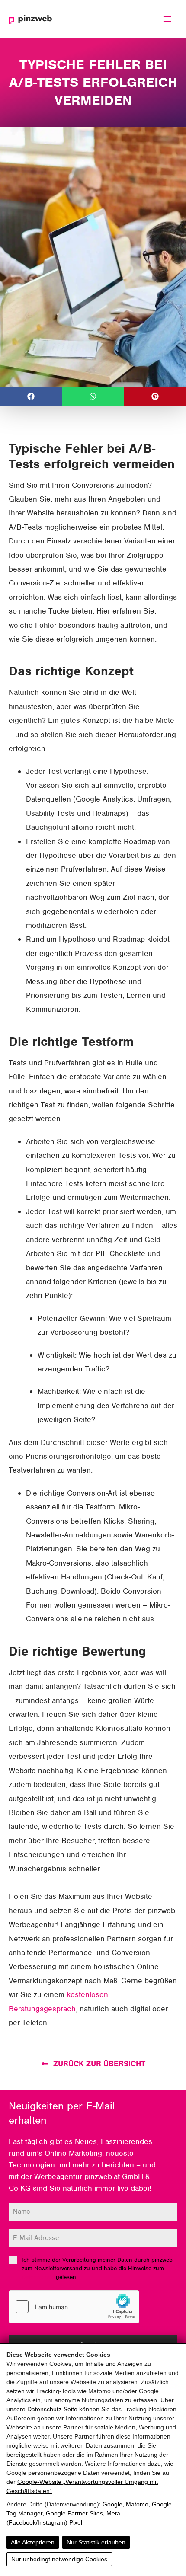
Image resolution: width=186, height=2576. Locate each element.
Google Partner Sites (74, 2513)
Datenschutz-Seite (52, 2409)
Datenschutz (38, 2277)
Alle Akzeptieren (33, 2542)
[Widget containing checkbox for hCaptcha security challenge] (74, 2307)
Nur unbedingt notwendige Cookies (59, 2559)
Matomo (137, 2504)
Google (112, 2504)
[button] (31, 396)
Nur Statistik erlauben (96, 2542)
